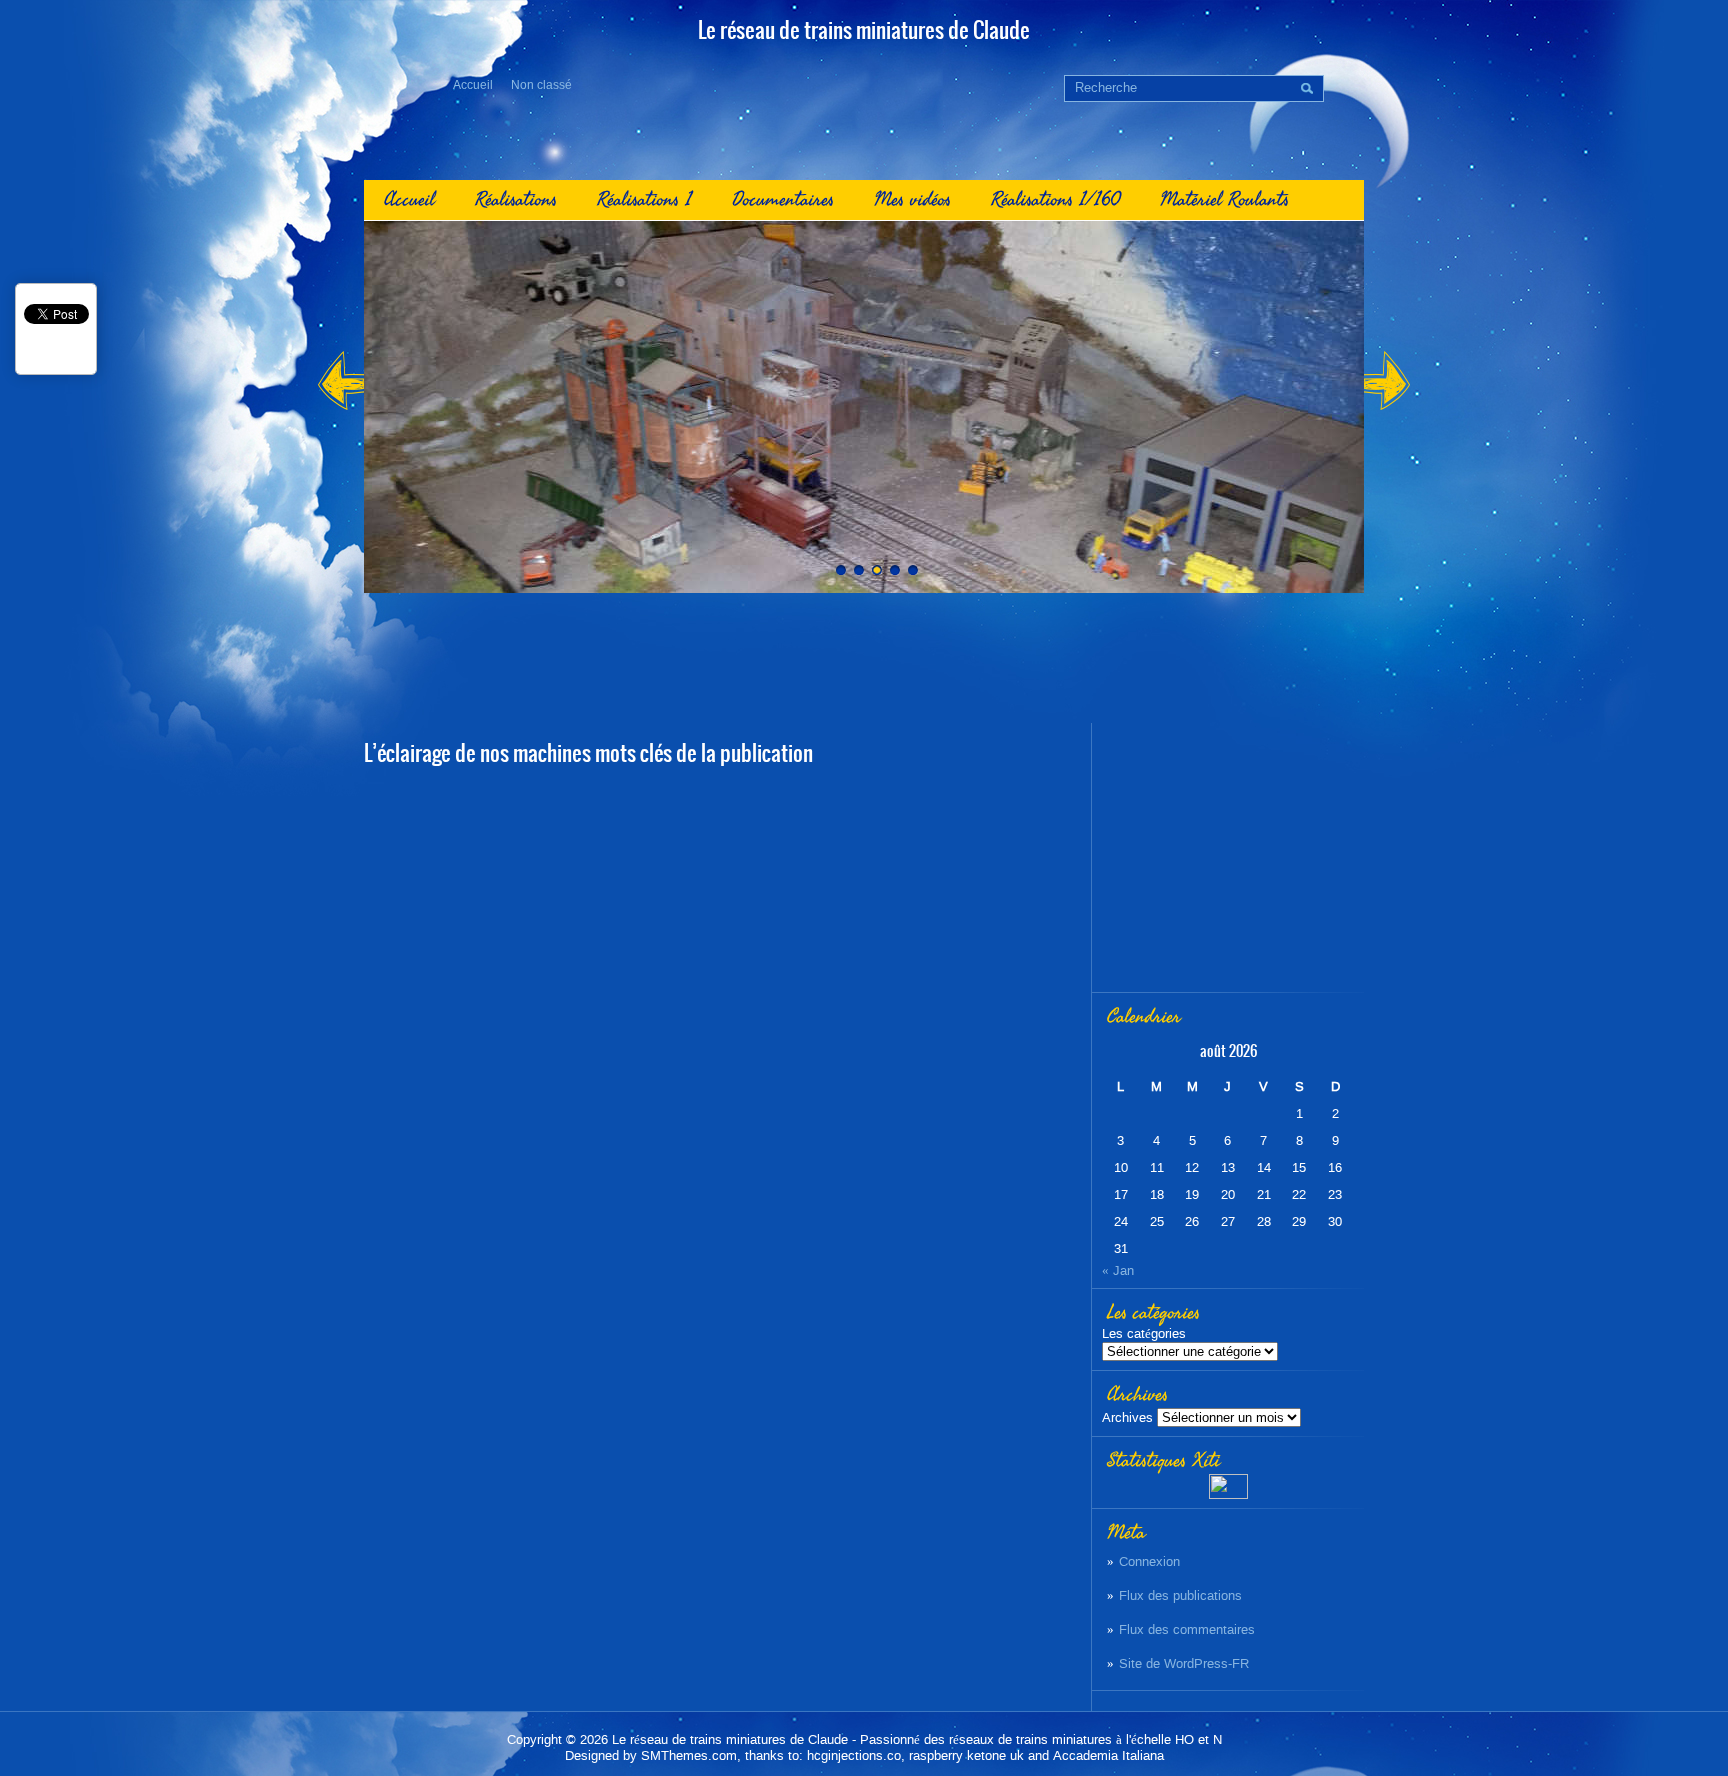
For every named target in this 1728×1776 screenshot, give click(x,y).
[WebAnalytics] (1228, 1494)
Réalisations (516, 199)
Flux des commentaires (1187, 1629)
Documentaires (783, 199)
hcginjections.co (854, 1755)
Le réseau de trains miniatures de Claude (730, 1739)
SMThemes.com (689, 1755)
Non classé (541, 85)
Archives (1127, 1417)
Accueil (473, 85)
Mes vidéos (912, 199)
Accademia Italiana (1108, 1755)
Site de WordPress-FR (1184, 1663)
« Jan (1118, 1270)
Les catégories (1144, 1333)
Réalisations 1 (644, 199)
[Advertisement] (864, 658)
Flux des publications (1180, 1595)
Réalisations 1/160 (1055, 199)
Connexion (1149, 1561)
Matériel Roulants (1224, 199)
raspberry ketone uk (966, 1755)
